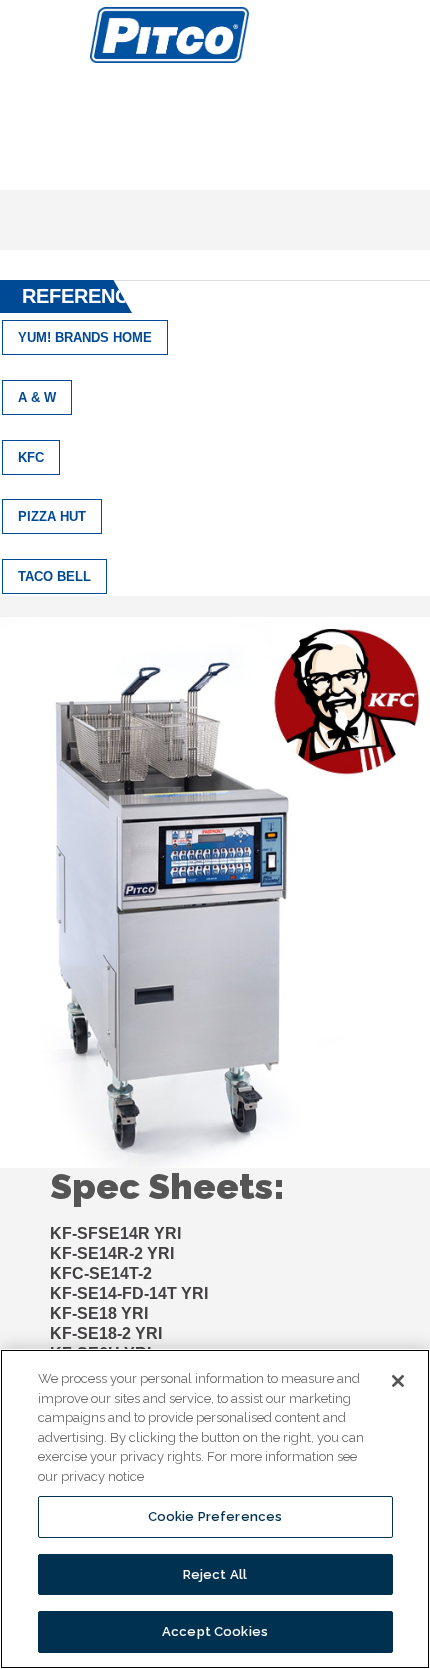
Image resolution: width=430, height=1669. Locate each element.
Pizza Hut (52, 516)
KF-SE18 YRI (99, 1313)
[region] (215, 1509)
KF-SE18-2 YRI (106, 1333)
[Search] (408, 33)
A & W (37, 397)
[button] (35, 35)
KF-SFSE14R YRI (115, 1233)
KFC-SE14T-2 (101, 1273)
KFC (31, 457)
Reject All (215, 1574)
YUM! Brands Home (85, 337)
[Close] (398, 1381)
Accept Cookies (215, 1631)
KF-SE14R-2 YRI (112, 1253)
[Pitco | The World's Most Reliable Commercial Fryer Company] (169, 35)
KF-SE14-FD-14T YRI (129, 1293)
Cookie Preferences (215, 1516)
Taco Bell (54, 576)
